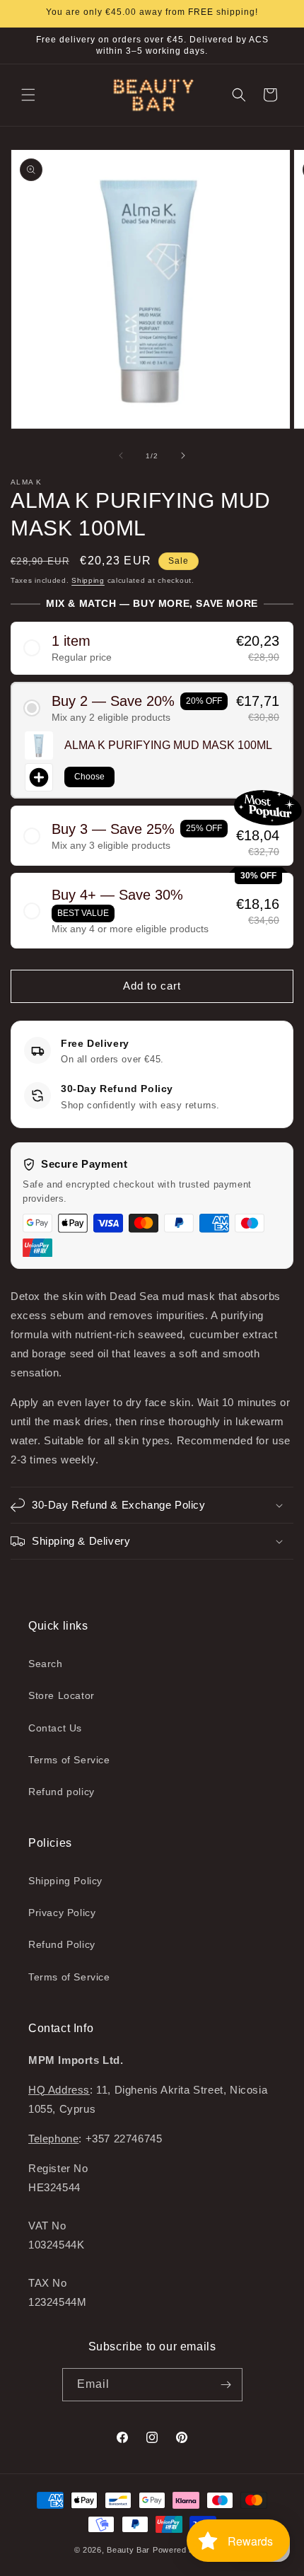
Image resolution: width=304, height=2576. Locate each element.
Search (46, 1664)
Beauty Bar (130, 2550)
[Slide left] (121, 456)
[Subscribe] (226, 2385)
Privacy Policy (62, 1913)
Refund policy (62, 1792)
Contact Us (55, 1728)
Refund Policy (62, 1944)
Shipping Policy (65, 1881)
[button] (28, 95)
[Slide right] (183, 456)
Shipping (88, 580)
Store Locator (62, 1695)
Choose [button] (89, 777)
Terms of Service (69, 1760)
